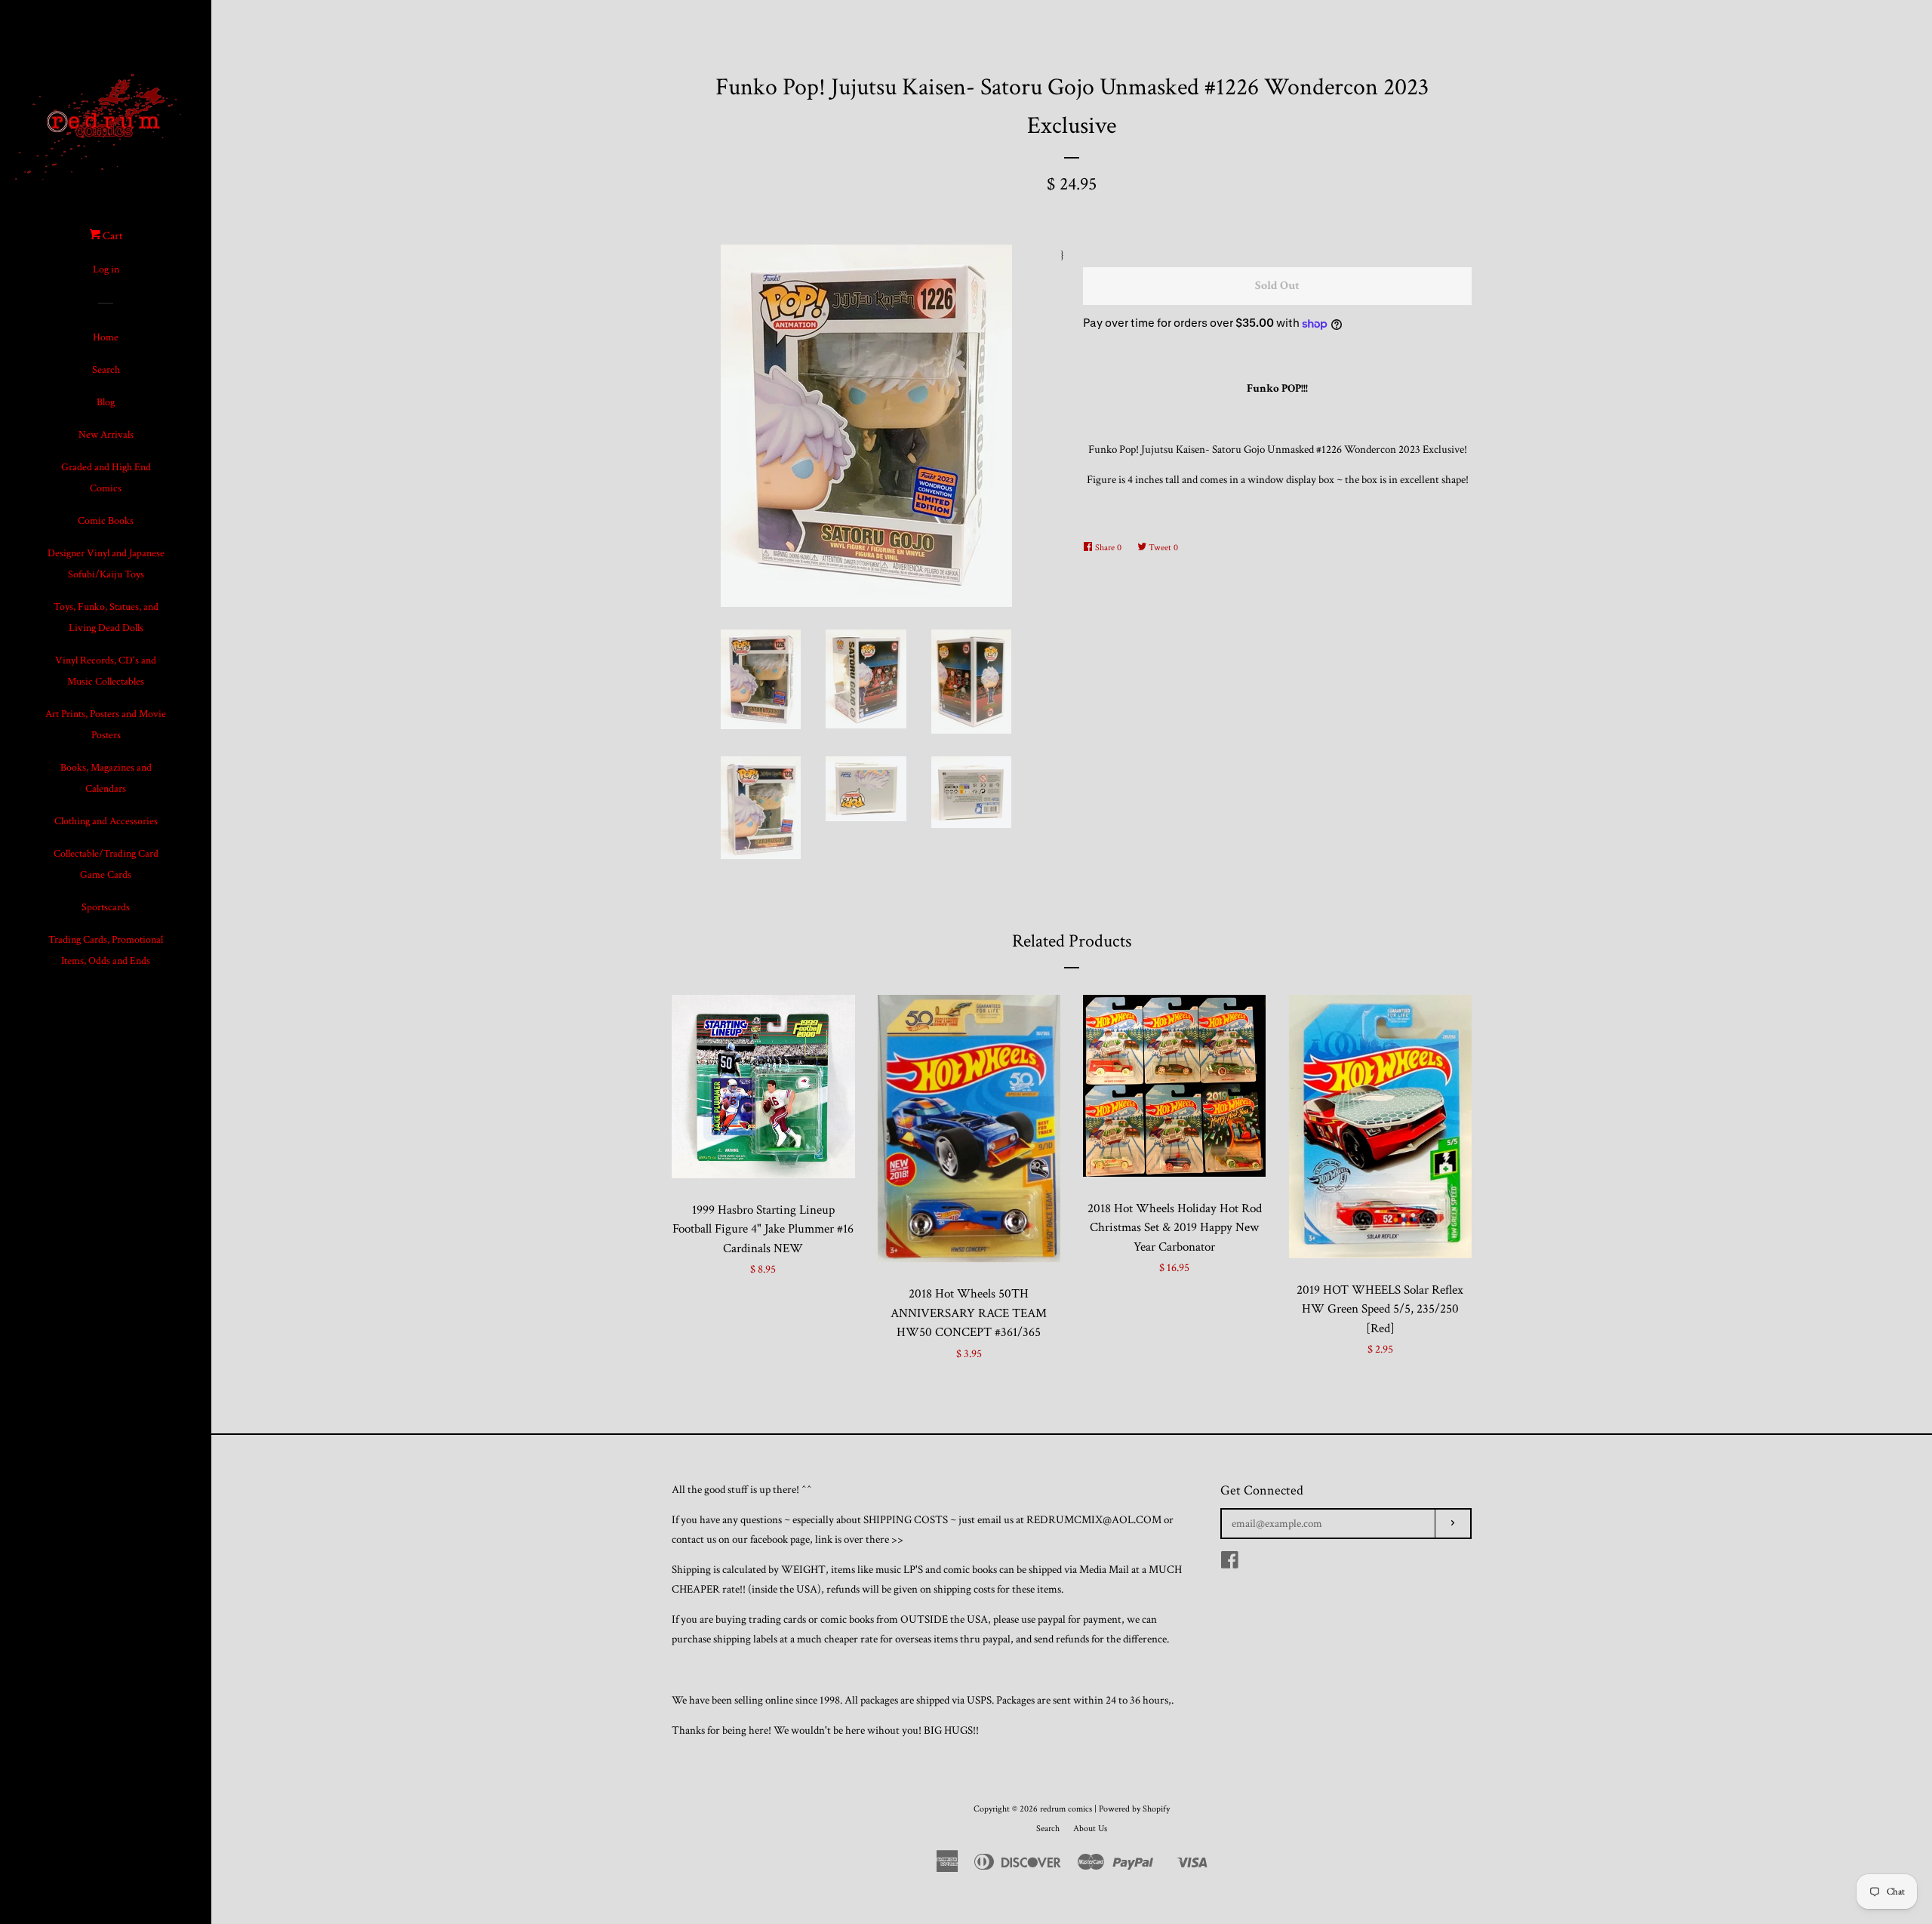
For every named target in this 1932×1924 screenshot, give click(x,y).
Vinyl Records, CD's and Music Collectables (106, 671)
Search (106, 370)
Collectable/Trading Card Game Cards (106, 864)
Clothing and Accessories (106, 821)
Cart (112, 236)
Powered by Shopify (1134, 1809)
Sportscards (106, 907)
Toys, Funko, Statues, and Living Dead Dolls (106, 617)
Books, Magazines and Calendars (106, 778)
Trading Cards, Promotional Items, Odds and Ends (106, 950)
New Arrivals (106, 435)
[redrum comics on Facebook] (1230, 1564)
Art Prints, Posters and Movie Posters (106, 725)
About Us (1090, 1829)
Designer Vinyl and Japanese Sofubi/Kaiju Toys (106, 564)
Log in (106, 269)
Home (106, 337)
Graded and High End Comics (106, 478)
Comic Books (106, 521)
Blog (106, 402)
